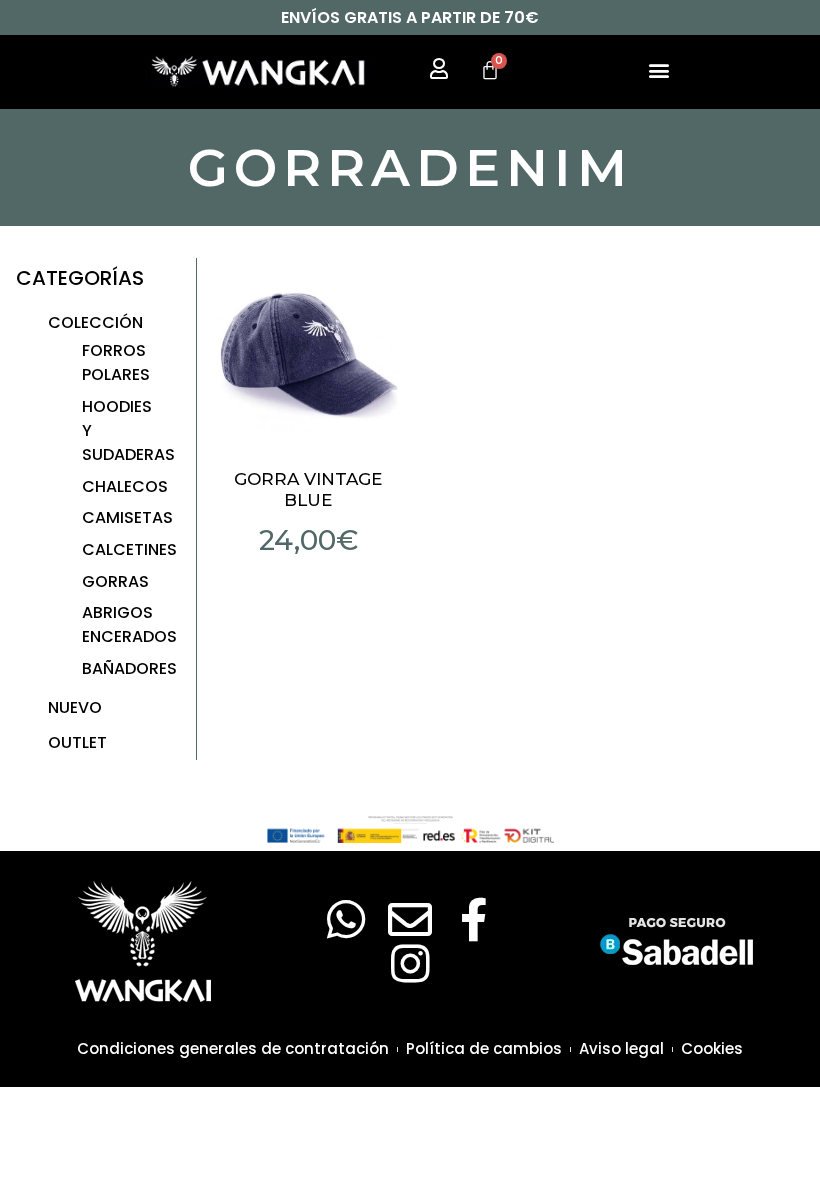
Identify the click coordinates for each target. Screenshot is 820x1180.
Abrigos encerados (129, 624)
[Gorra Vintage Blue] (308, 349)
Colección (95, 322)
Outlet (77, 742)
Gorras (115, 581)
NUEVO (75, 707)
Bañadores (129, 668)
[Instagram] (410, 964)
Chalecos (125, 486)
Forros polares (116, 362)
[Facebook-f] (474, 920)
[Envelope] (410, 920)
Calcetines (129, 549)
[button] (658, 69)
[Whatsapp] (346, 920)
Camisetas (127, 517)
